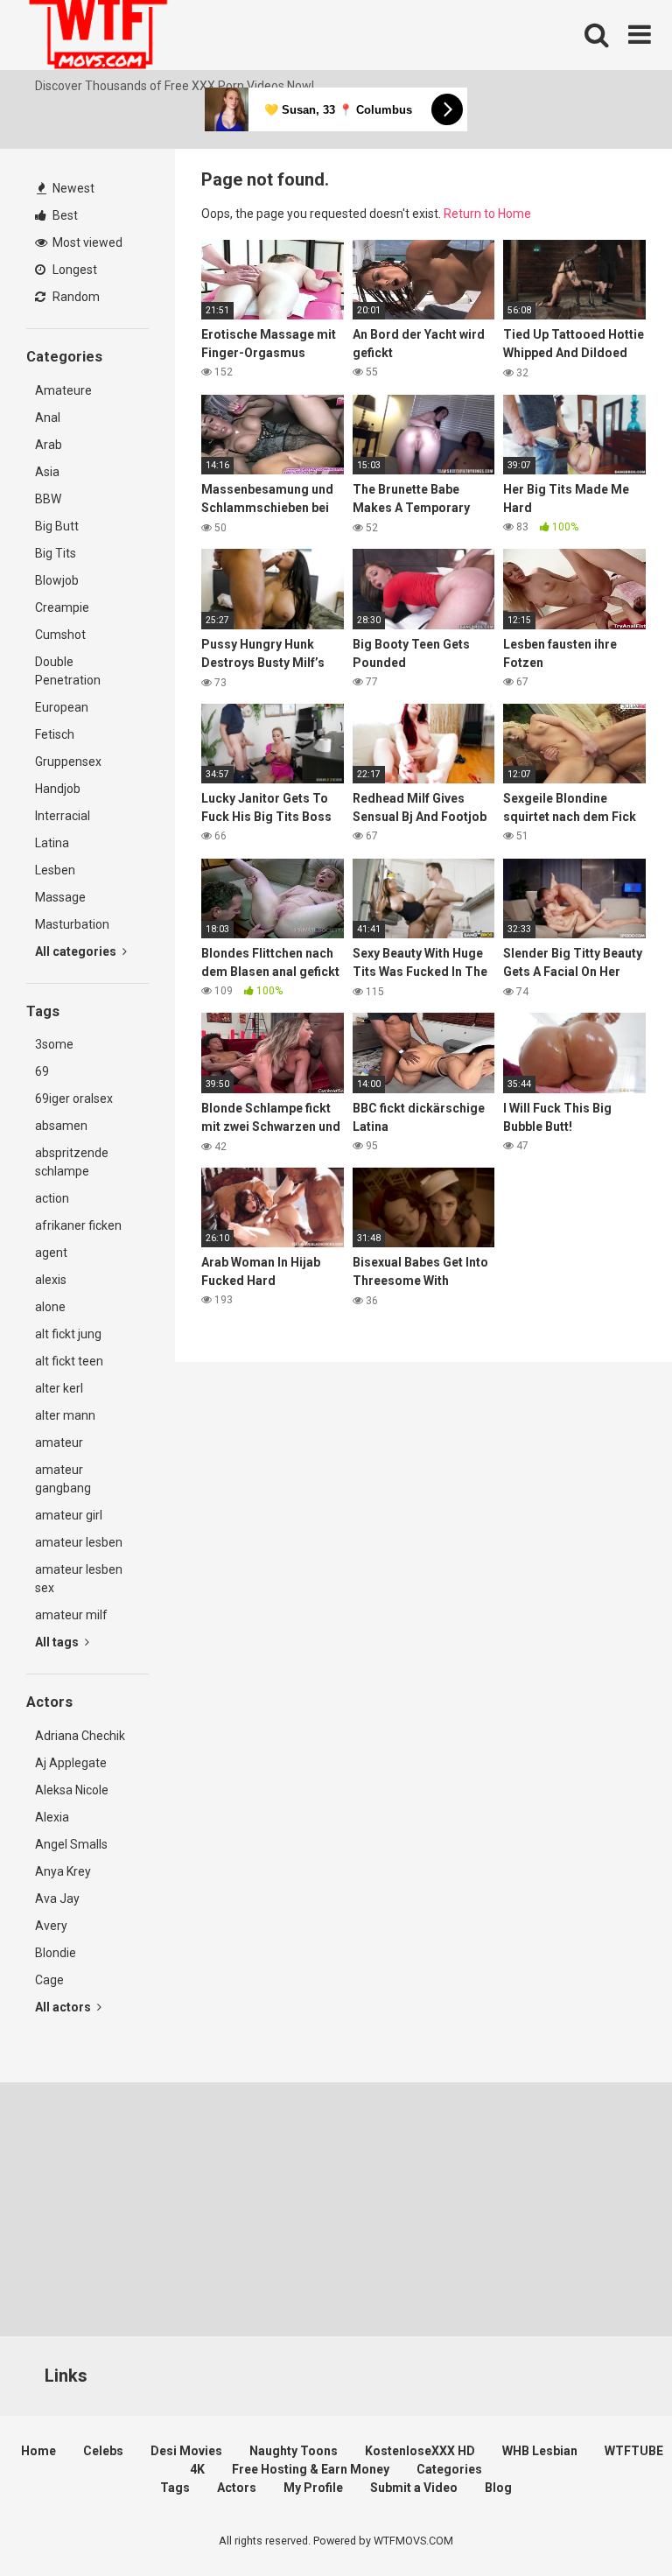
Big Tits (56, 553)
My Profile (313, 2488)
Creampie (62, 607)
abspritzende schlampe (72, 1162)
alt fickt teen (69, 1361)
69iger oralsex (74, 1098)
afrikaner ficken (78, 1225)
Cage (49, 1980)
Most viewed (86, 242)
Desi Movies (186, 2451)
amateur (59, 1442)
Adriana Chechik (80, 1736)
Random (75, 297)
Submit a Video (414, 2488)
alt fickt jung (68, 1334)
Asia (47, 472)
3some (54, 1044)
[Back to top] (613, 2523)
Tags (175, 2488)
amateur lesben (79, 1542)
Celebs (103, 2451)
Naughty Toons (294, 2451)
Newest (72, 188)
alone (50, 1307)
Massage (60, 897)
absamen (61, 1126)
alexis (51, 1280)
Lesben (55, 870)
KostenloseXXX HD (420, 2451)
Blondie (56, 1953)
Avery (51, 1926)
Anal (48, 418)
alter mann (65, 1415)
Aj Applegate (71, 1763)
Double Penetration (68, 671)
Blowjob (57, 580)
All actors (64, 2007)
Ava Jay (57, 1899)
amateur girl (69, 1515)
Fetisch (55, 734)
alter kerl (59, 1388)
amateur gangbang (63, 1479)
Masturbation (72, 924)
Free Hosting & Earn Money (311, 2469)
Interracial (63, 816)
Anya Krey (63, 1871)
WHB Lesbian (540, 2451)
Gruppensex (68, 762)
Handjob (58, 789)
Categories (449, 2469)
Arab (49, 445)
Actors (237, 2488)
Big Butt (57, 526)
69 (42, 1071)
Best (64, 215)
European (62, 707)
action (52, 1198)
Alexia (52, 1817)
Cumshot (60, 635)
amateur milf (71, 1615)
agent (51, 1253)
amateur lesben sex (79, 1579)
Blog (498, 2488)
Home (38, 2451)
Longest (73, 270)
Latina (52, 843)
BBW (48, 499)
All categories (77, 951)
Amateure (63, 390)
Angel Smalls (71, 1844)
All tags (58, 1642)
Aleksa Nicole (72, 1790)
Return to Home (487, 214)
